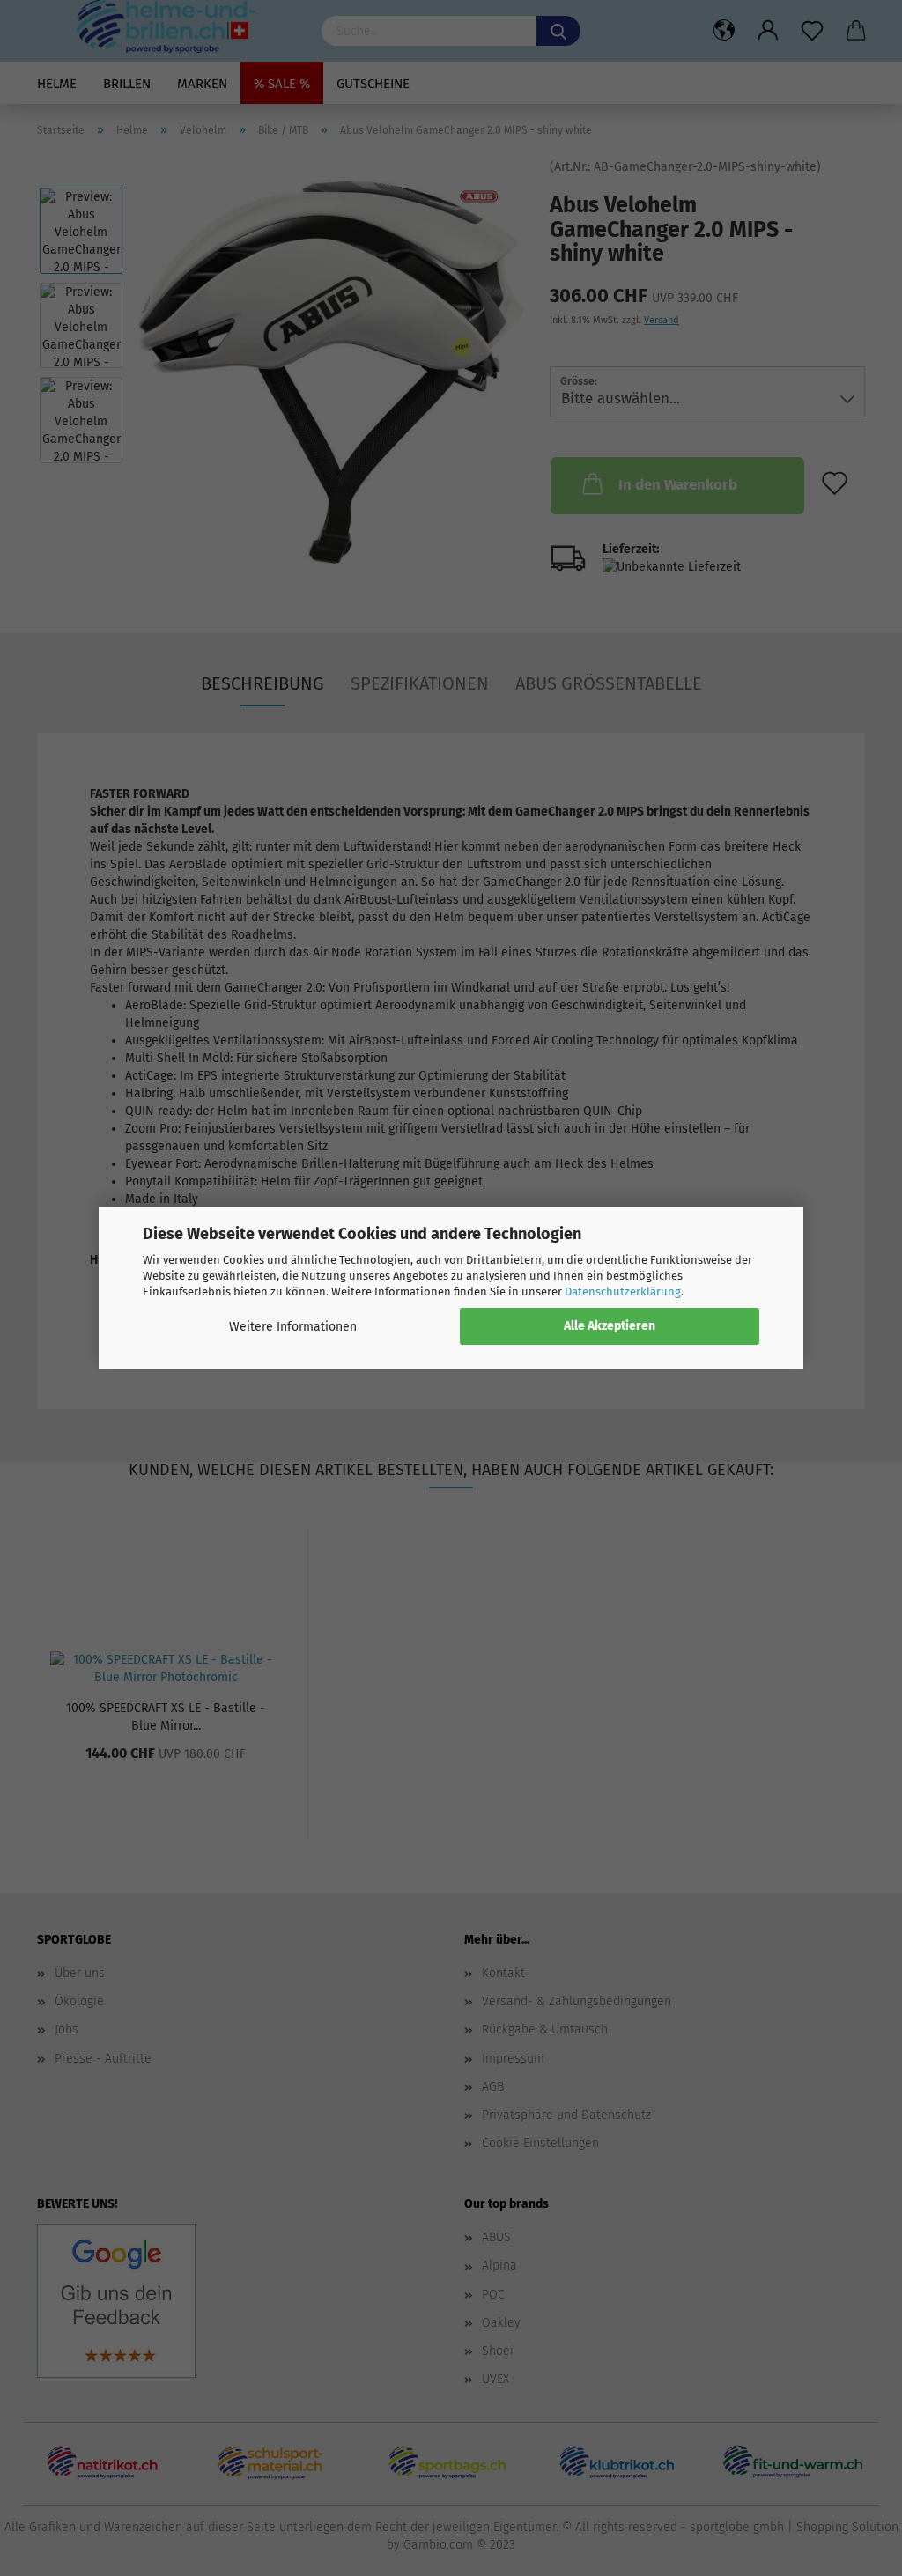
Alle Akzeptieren (610, 1326)
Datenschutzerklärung (623, 1292)
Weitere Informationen (293, 1327)
